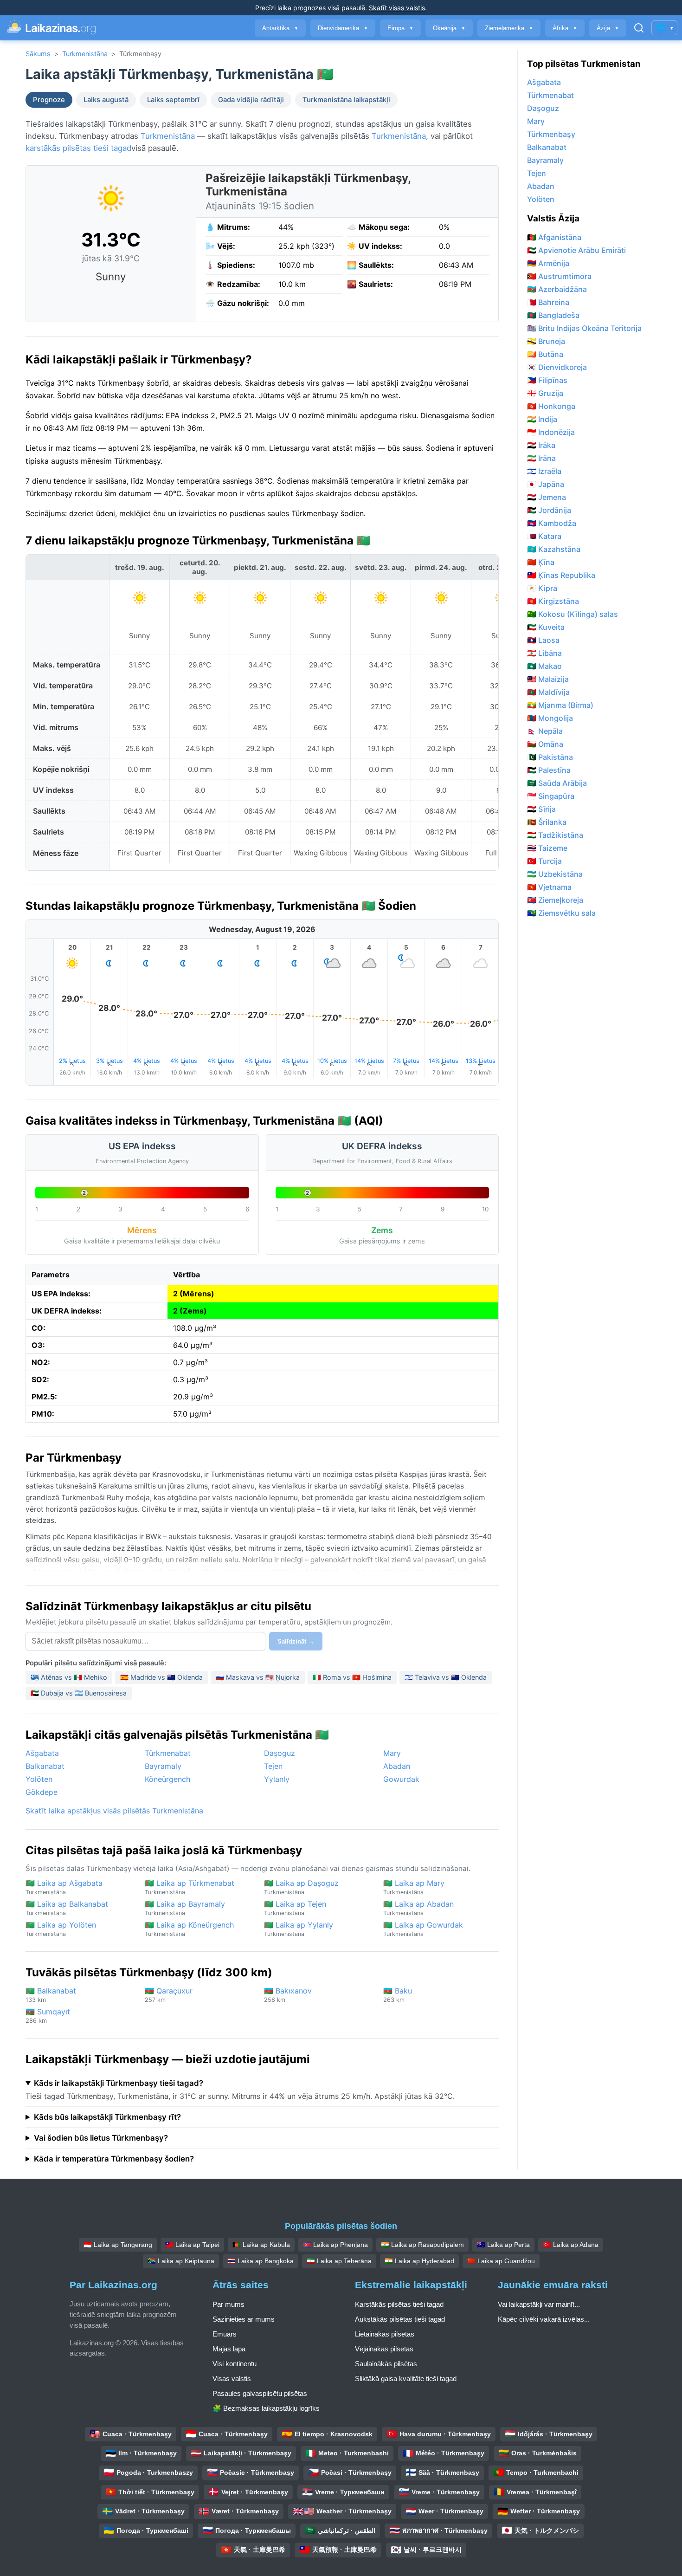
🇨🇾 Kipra (542, 588)
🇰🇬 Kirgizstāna (553, 601)
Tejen (273, 1766)
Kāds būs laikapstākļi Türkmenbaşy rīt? (107, 2117)
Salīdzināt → (296, 1641)
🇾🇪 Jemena (547, 497)
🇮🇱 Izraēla (544, 471)
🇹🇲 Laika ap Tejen (295, 1908)
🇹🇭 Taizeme (547, 848)
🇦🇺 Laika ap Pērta (503, 2245)
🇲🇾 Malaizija (548, 679)
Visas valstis (232, 2379)
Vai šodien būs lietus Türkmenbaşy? (101, 2138)
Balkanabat (45, 1766)
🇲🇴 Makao (544, 666)
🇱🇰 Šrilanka (547, 822)
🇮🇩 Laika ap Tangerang (118, 2245)
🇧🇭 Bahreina (548, 302)
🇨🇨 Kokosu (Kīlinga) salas (573, 614)
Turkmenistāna (85, 54)
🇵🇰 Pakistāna (550, 757)
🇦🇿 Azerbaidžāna (557, 289)
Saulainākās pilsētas (386, 2364)
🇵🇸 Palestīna (549, 770)
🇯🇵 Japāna (546, 484)
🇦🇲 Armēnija (548, 263)
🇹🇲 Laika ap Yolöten (61, 1929)
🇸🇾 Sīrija (541, 809)
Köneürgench (167, 1779)
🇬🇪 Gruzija (545, 393)
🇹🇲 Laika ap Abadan (418, 1908)
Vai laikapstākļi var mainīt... (539, 2304)
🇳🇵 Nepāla (545, 731)
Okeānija (449, 28)
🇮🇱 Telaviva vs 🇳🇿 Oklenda (446, 1677)
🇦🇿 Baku (398, 1995)
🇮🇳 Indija (542, 419)
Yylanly (277, 1779)
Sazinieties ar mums (244, 2319)
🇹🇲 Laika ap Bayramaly (185, 1908)
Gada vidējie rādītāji (251, 100)
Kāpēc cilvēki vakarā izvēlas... (544, 2319)
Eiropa (400, 28)
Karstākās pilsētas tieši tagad (399, 2304)
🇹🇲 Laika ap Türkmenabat (190, 1887)
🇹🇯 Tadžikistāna (555, 835)
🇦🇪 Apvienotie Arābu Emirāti (576, 250)
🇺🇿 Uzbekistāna (555, 874)
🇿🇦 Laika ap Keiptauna (181, 2261)
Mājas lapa (229, 2349)
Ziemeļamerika (509, 28)
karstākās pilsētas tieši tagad (78, 148)
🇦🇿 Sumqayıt (48, 2016)
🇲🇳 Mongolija (550, 718)
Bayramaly (163, 1766)
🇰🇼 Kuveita (546, 627)
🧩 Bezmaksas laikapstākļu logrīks (266, 2408)
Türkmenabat (168, 1753)
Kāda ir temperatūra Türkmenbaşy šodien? (114, 2159)
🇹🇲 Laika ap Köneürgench (189, 1929)
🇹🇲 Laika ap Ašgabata (64, 1887)
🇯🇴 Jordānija (549, 510)
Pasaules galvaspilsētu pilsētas (260, 2393)
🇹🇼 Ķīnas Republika (561, 575)
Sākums (38, 54)
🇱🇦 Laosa (543, 640)
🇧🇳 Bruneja (546, 341)
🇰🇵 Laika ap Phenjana (335, 2245)
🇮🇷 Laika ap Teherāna (339, 2261)
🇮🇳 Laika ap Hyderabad (419, 2261)
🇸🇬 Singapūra (551, 796)
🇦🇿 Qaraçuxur (169, 1995)
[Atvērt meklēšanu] (639, 28)
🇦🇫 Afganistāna (554, 237)
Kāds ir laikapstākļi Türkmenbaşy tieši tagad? (119, 2083)
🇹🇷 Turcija (544, 861)
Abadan (397, 1766)
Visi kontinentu (235, 2364)
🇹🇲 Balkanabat (51, 1995)
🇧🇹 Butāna (545, 354)
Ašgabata (42, 1753)
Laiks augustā (106, 100)
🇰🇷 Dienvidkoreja (557, 367)
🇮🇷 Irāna (541, 458)
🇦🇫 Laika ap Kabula (261, 2245)
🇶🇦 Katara (544, 536)
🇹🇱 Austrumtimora (559, 276)
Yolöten (39, 1779)
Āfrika (565, 28)
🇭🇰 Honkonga (551, 406)
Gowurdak (401, 1779)
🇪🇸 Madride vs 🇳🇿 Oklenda (161, 1677)
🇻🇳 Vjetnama (549, 887)
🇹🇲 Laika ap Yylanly (299, 1929)
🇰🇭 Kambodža (552, 523)
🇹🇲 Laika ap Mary (414, 1887)
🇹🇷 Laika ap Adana (571, 2245)
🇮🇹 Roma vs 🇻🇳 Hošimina (352, 1677)
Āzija (608, 28)
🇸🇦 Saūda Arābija (557, 783)
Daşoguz (280, 1753)
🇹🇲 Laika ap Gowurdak (423, 1929)
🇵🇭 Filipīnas (547, 380)
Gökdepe (42, 1792)
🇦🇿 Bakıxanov (288, 1995)
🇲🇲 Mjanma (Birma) (560, 705)
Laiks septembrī (173, 100)
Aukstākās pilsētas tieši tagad (400, 2319)
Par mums (228, 2304)
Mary (392, 1753)
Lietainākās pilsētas (385, 2334)
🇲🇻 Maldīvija (548, 692)
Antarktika (280, 28)
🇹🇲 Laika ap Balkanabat (67, 1908)
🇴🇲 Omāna (545, 744)
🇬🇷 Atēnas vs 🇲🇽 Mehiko (69, 1677)
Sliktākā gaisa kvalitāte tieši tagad (406, 2379)
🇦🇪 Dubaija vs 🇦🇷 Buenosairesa (79, 1693)
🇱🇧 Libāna (544, 653)
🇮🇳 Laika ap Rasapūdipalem (422, 2245)
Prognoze (49, 100)
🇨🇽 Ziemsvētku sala (561, 913)
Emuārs (225, 2334)
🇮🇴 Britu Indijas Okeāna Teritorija (584, 328)
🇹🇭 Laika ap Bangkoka (261, 2261)
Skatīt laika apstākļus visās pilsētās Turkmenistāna (114, 1811)
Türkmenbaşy (551, 134)
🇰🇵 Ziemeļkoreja (555, 900)
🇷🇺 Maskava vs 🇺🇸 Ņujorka (258, 1677)
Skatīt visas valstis (397, 8)
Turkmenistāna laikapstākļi (346, 100)
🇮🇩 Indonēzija (551, 432)
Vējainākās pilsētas (384, 2349)
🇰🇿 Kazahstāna (554, 549)
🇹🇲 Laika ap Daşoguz (301, 1887)
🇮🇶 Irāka (541, 445)
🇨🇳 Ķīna (541, 562)
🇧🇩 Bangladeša (553, 315)
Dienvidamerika (343, 28)
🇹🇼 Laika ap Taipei (192, 2245)
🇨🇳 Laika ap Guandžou (501, 2261)
